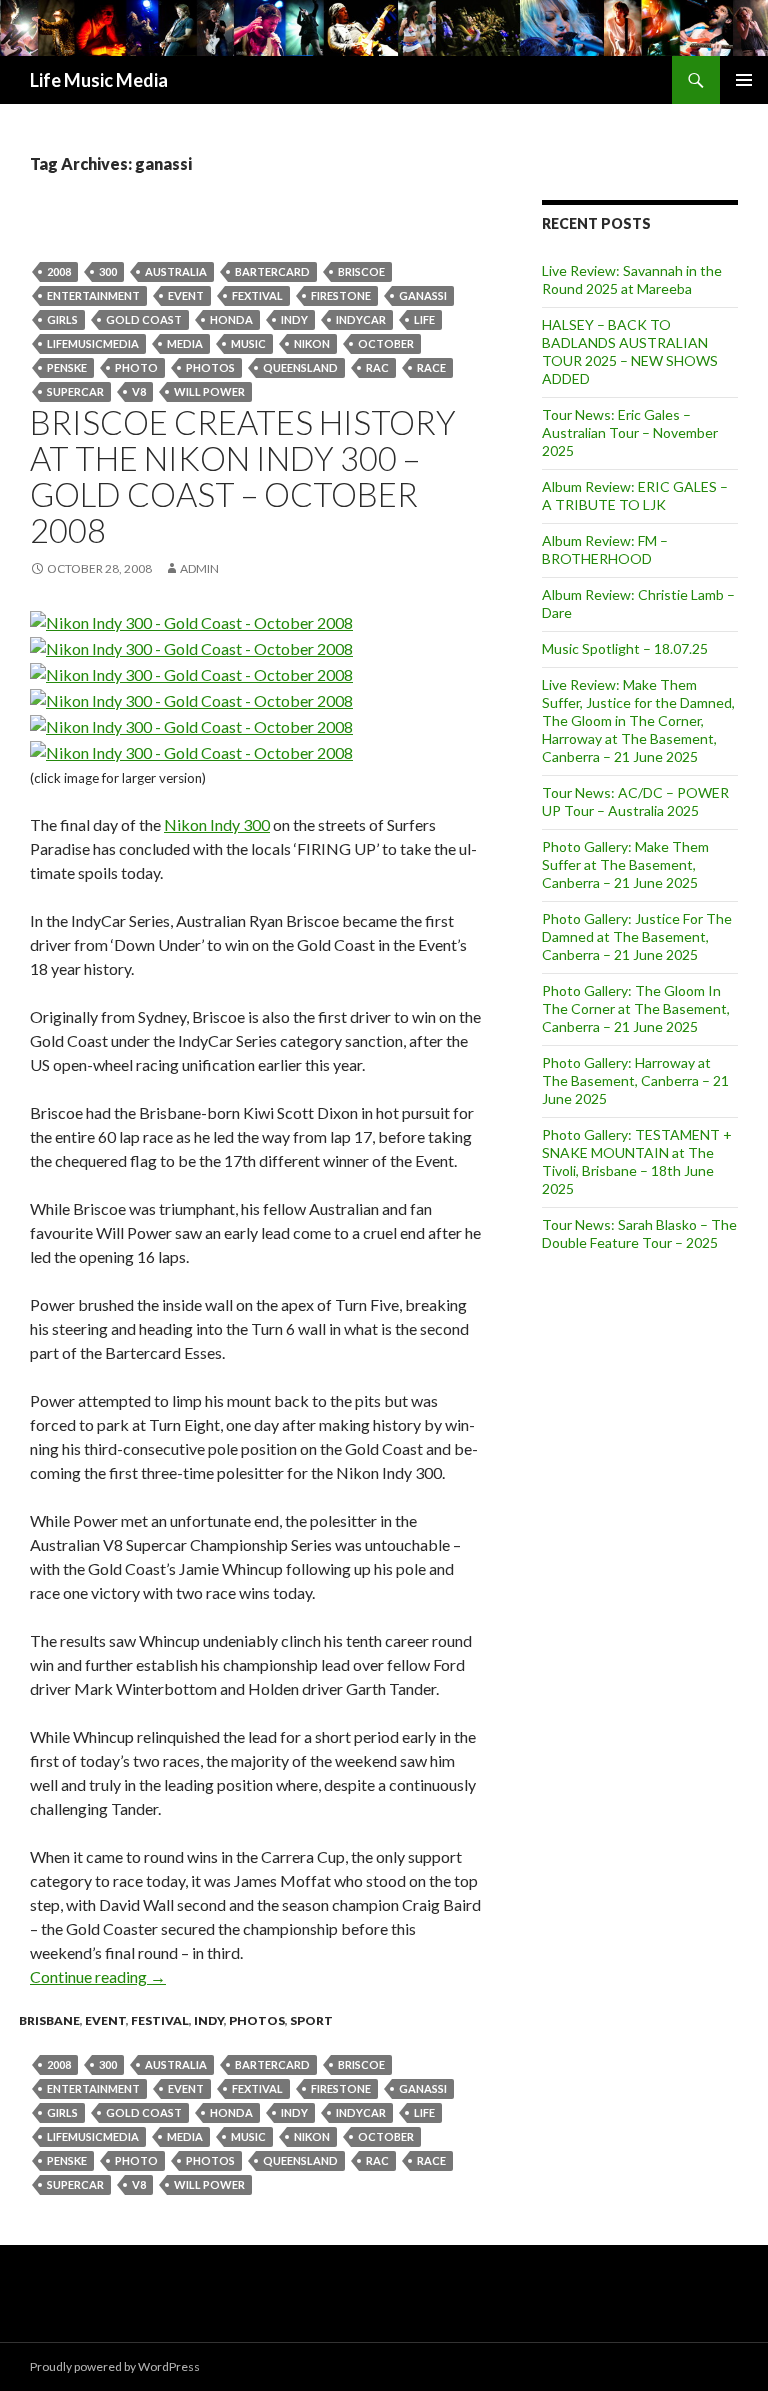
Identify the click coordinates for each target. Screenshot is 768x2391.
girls (62, 319)
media (185, 343)
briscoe (361, 271)
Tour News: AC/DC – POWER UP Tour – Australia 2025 (635, 801)
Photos (210, 367)
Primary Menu (744, 80)
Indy (294, 319)
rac (377, 367)
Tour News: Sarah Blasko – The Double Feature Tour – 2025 (639, 1233)
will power (209, 391)
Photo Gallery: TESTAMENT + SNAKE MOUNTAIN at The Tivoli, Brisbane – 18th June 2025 (637, 1161)
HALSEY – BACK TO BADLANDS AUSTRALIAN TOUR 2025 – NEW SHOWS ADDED (630, 351)
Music (248, 343)
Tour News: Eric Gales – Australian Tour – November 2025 (630, 432)
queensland (300, 367)
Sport (311, 2020)
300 (108, 271)
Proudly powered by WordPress (115, 2366)
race (431, 367)
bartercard (272, 271)
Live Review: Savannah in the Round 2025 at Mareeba (632, 279)
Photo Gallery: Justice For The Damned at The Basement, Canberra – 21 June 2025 (637, 936)
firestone (341, 295)
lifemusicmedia (93, 343)
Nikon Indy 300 (217, 824)
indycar (361, 319)
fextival (257, 295)
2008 (59, 271)
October (386, 343)
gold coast (144, 319)
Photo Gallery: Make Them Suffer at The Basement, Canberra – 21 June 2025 (625, 864)
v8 (139, 391)
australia (176, 271)
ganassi (423, 295)
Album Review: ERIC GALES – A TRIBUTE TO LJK (635, 495)
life (424, 319)
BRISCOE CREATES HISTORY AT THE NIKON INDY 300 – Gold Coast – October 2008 (243, 476)
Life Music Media (99, 80)
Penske (67, 367)
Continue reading (98, 1976)
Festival (160, 2020)
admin (199, 568)
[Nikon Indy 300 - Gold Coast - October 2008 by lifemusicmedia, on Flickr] (191, 620)
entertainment (93, 295)
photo (136, 367)
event (186, 295)
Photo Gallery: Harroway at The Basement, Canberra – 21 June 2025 (635, 1080)
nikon (312, 343)
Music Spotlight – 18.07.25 (625, 648)
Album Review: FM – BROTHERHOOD (605, 549)
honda (231, 319)
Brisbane (49, 2020)
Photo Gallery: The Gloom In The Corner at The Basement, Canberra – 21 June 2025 (636, 1008)
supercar (75, 391)
